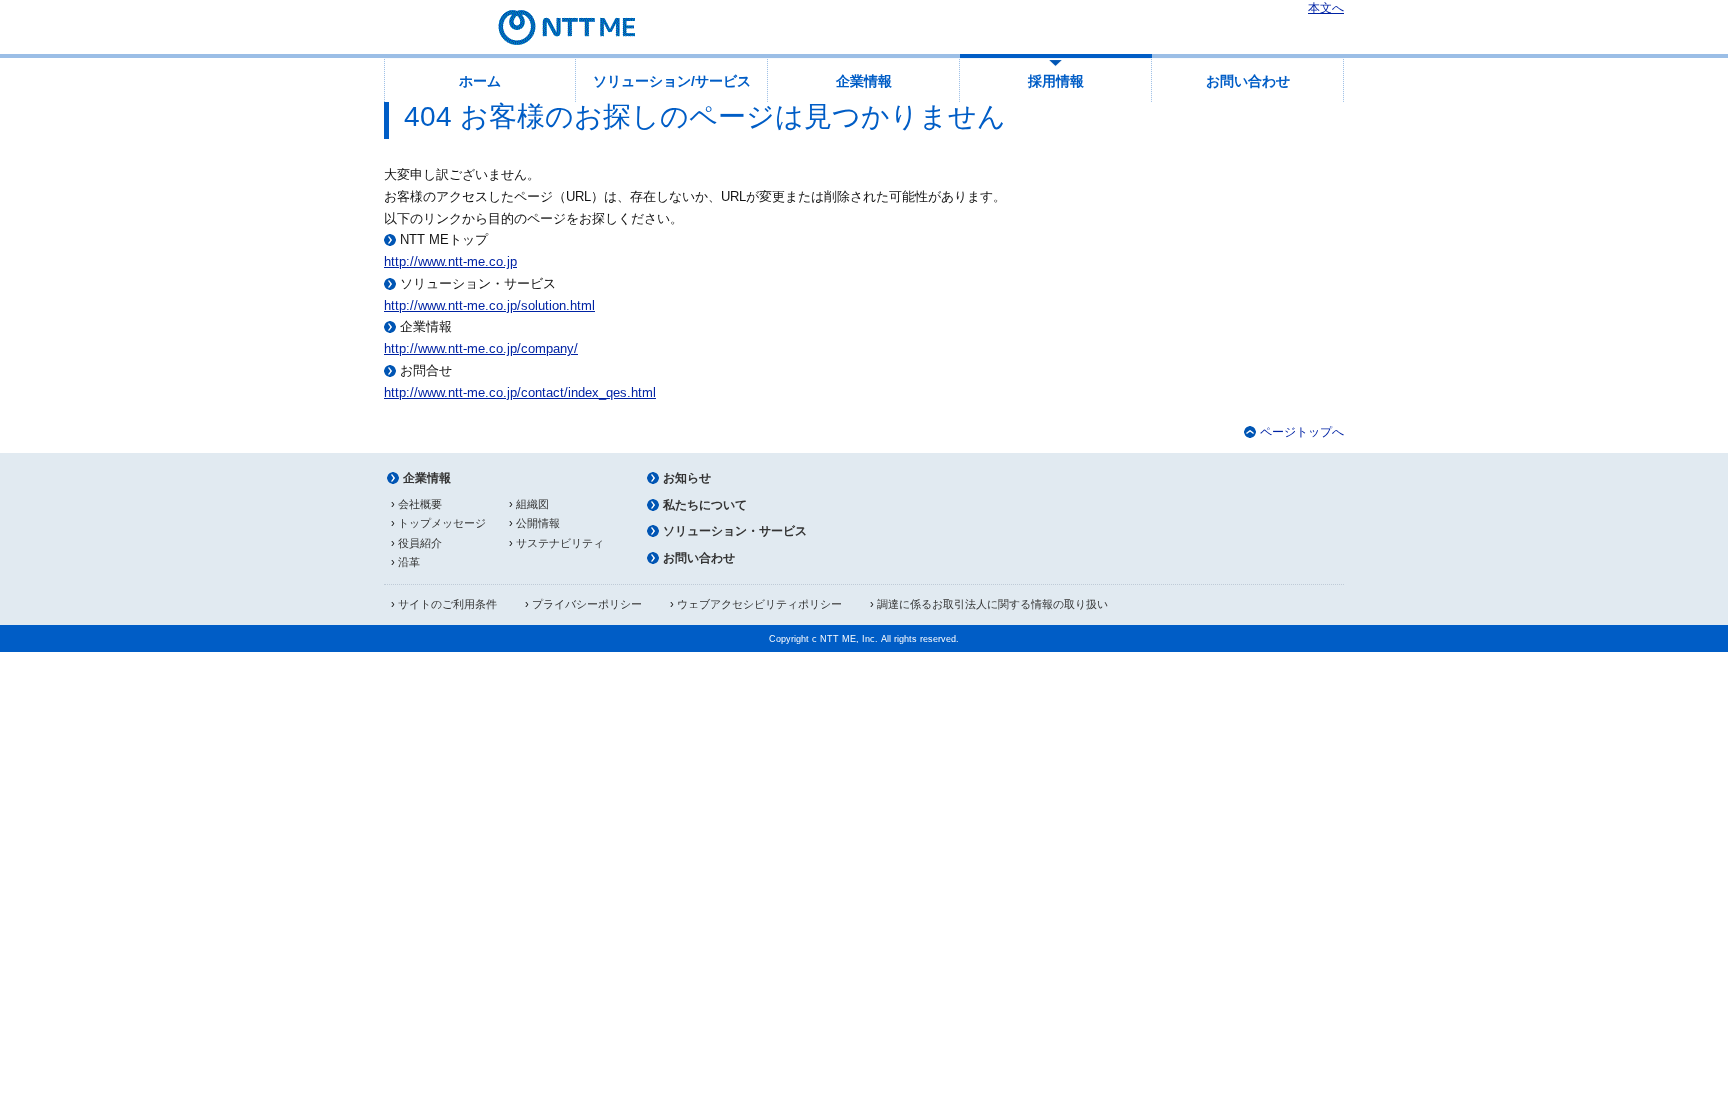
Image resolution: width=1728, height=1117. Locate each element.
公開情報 (538, 523)
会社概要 (420, 504)
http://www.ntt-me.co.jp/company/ (481, 348)
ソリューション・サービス (735, 531)
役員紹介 (420, 543)
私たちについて (705, 505)
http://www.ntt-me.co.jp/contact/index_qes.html (520, 392)
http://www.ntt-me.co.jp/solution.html (489, 305)
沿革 (409, 562)
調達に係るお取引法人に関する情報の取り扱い (992, 604)
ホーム (480, 81)
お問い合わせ (1248, 81)
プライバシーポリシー (587, 604)
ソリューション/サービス (672, 81)
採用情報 (1056, 81)
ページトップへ (1302, 432)
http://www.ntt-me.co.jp (450, 261)
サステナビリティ (560, 543)
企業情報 (864, 81)
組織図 (532, 504)
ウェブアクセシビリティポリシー (759, 604)
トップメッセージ (442, 523)
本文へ (1326, 8)
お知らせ (687, 478)
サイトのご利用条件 (447, 604)
